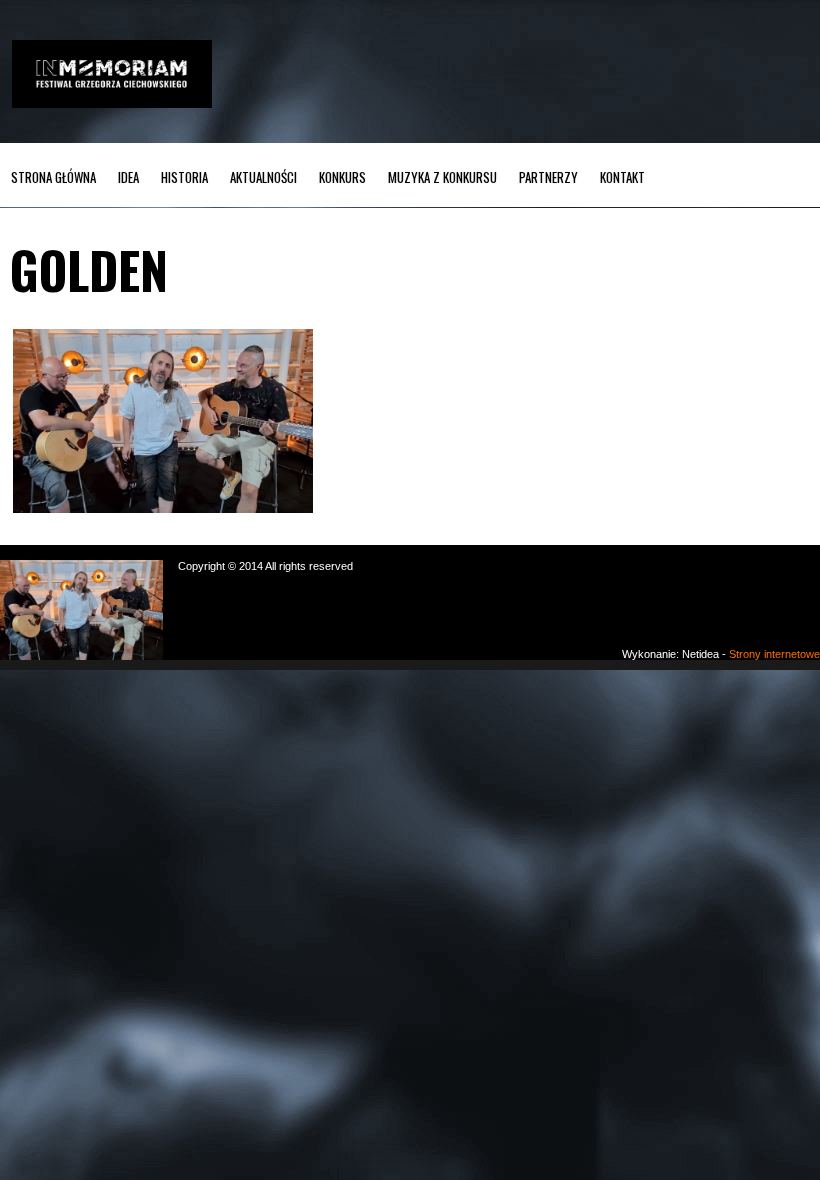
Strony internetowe (774, 654)
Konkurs (342, 177)
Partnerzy (548, 177)
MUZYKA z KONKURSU (442, 177)
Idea (128, 177)
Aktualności (263, 177)
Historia (184, 177)
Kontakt (622, 177)
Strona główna (53, 177)
